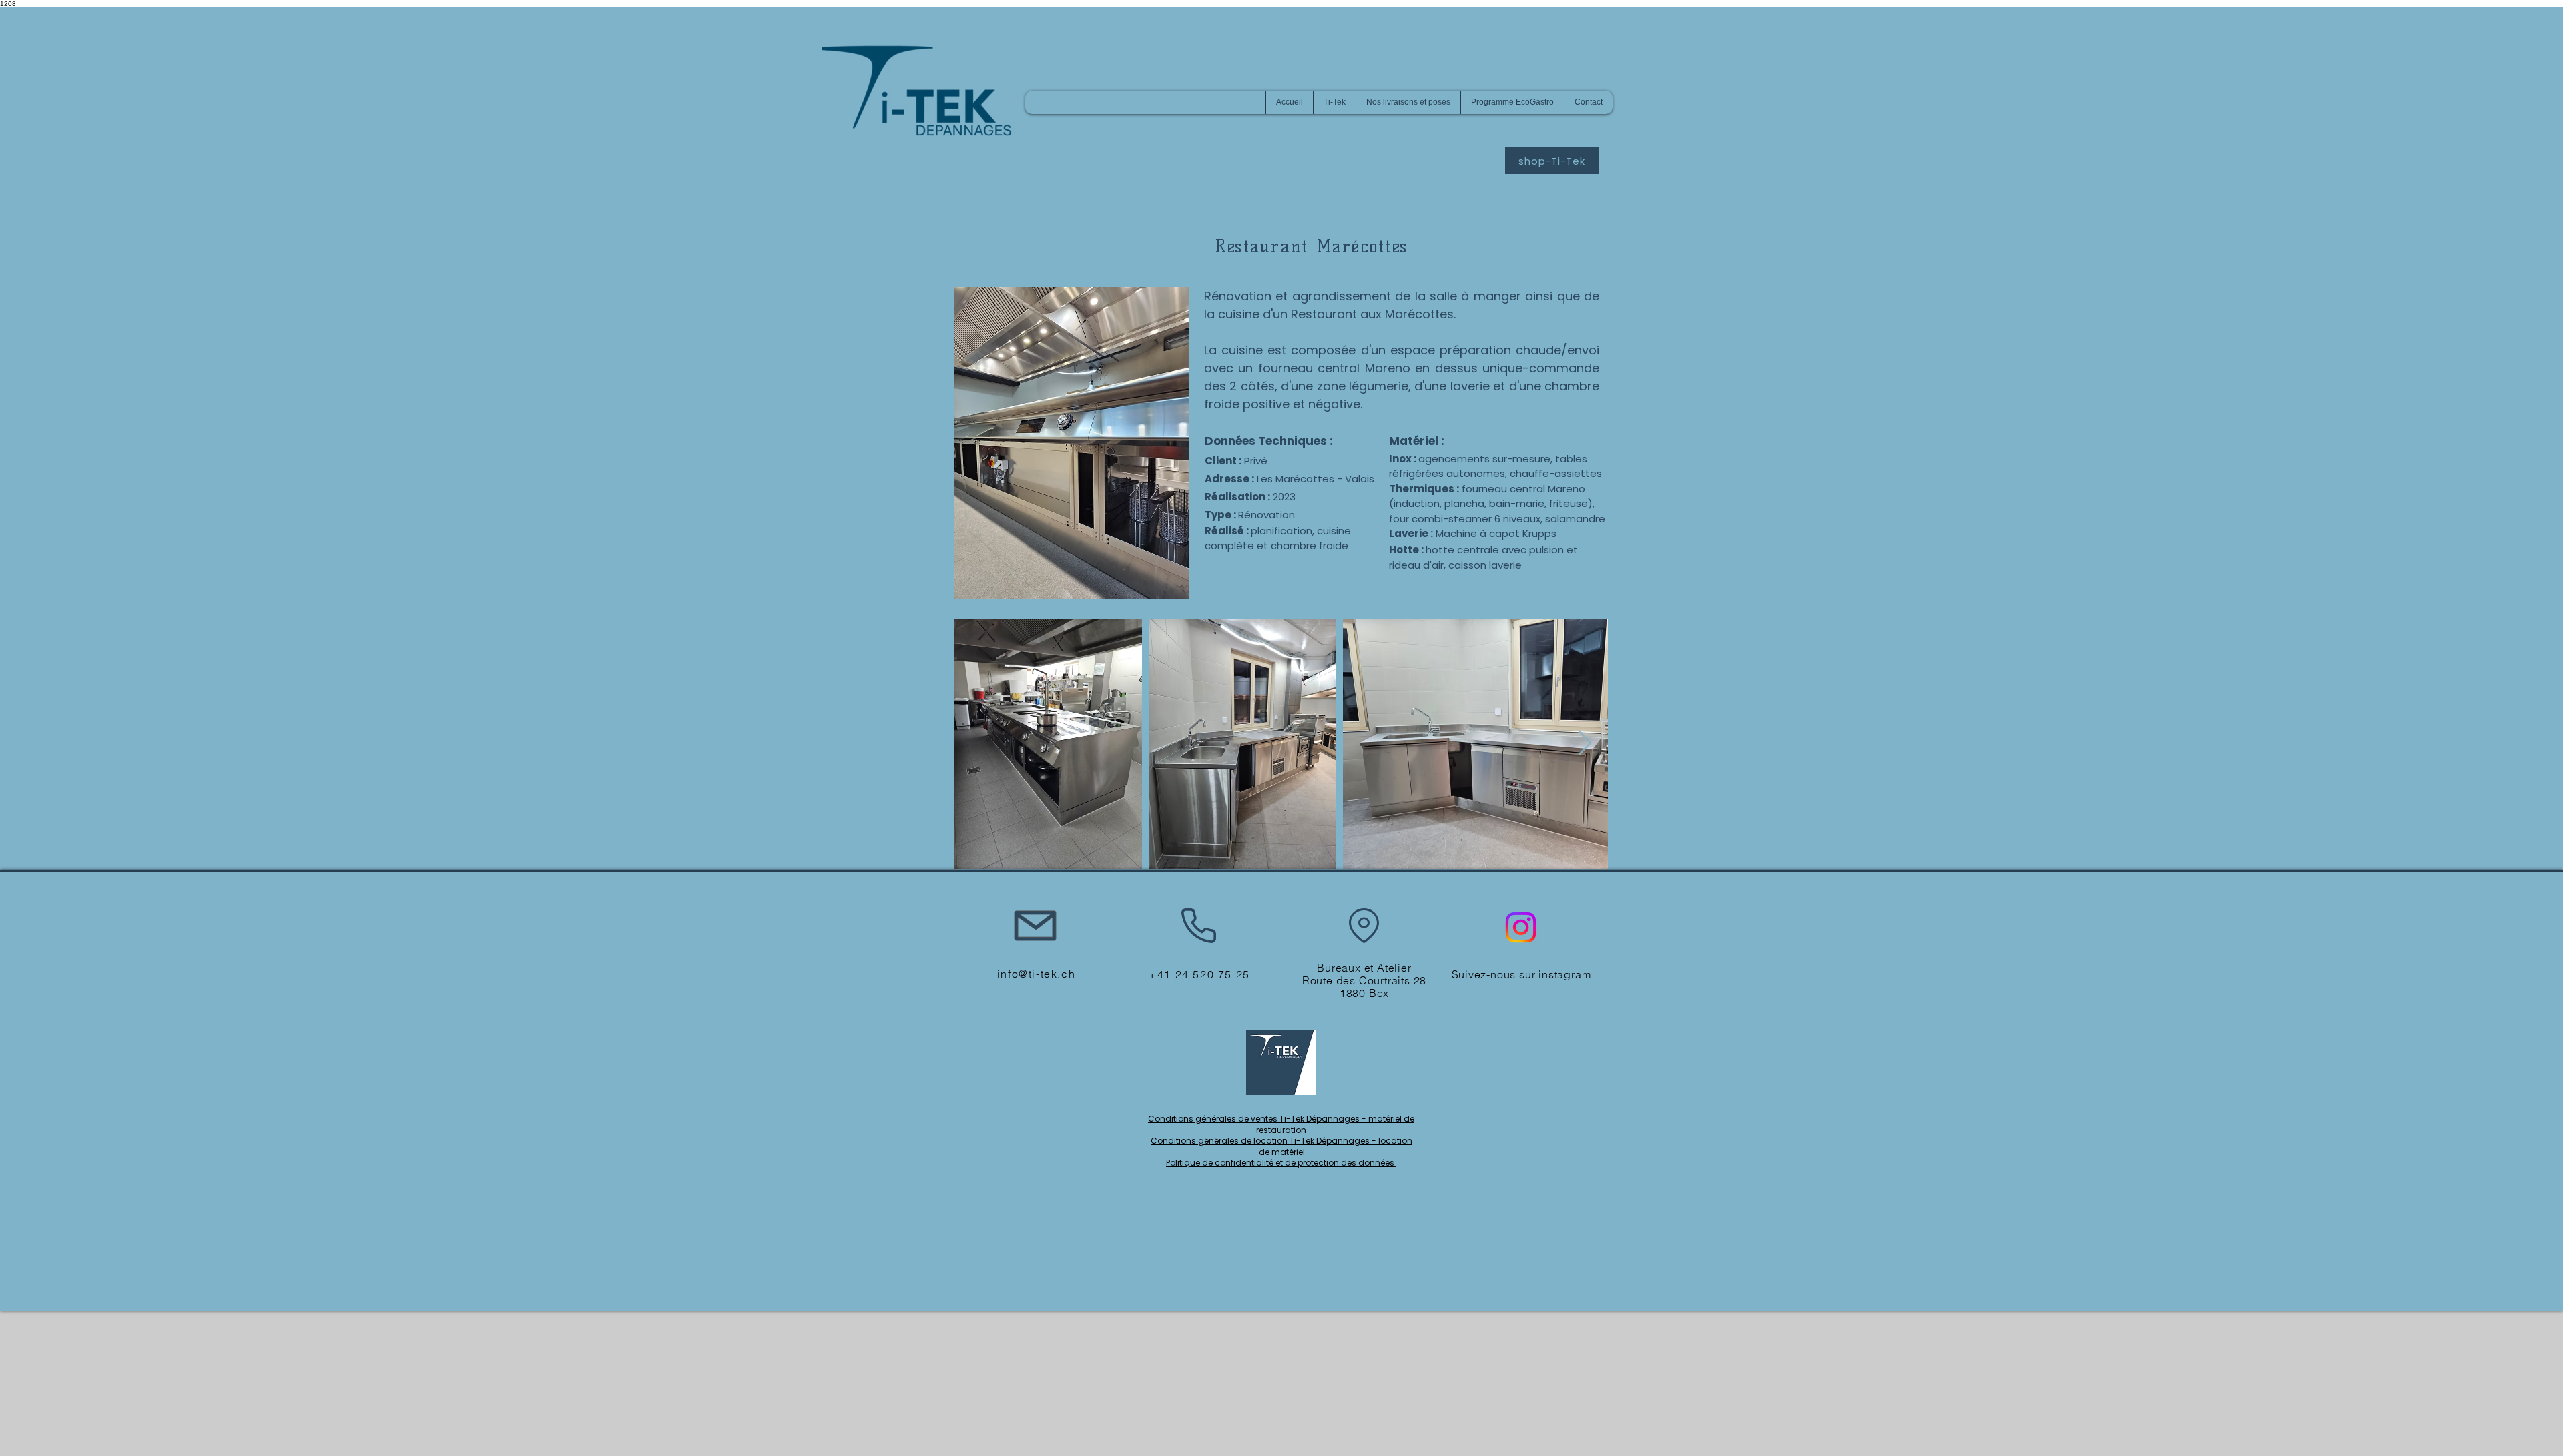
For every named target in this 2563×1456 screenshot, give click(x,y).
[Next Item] (1585, 744)
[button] (1334, 102)
